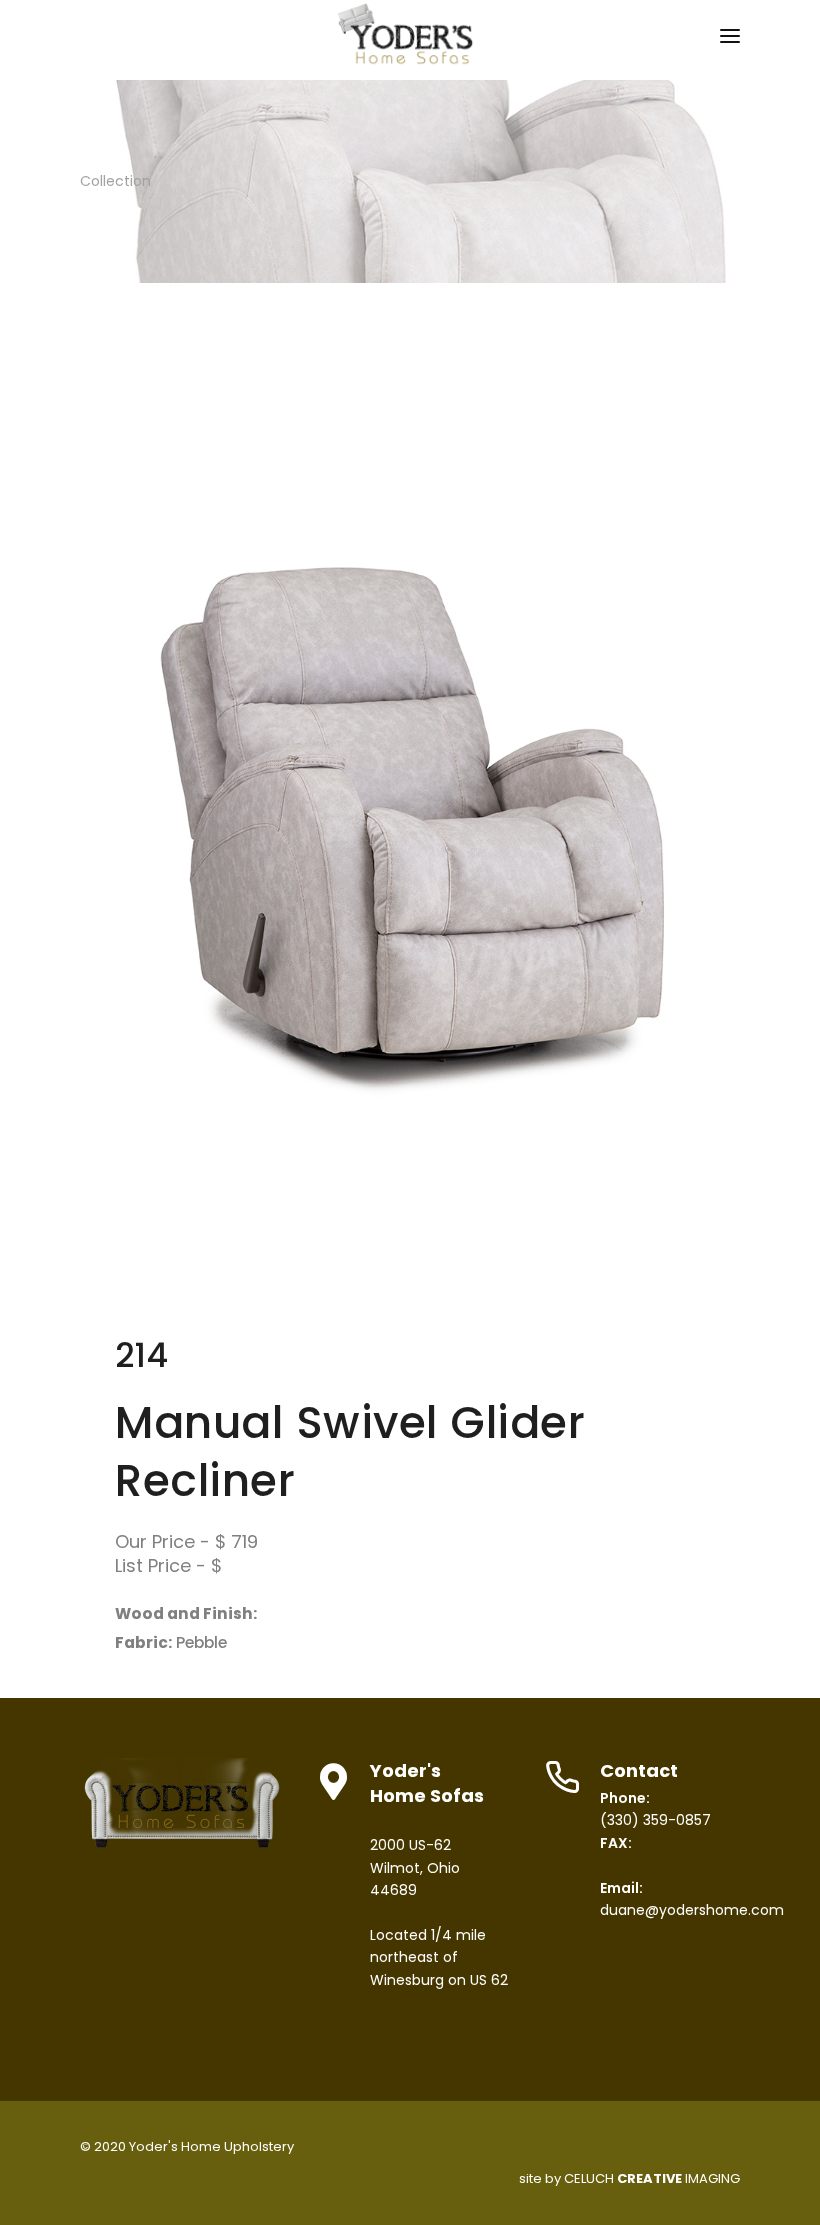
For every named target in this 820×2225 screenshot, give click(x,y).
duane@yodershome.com (692, 1910)
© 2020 (103, 2146)
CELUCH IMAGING (652, 2178)
